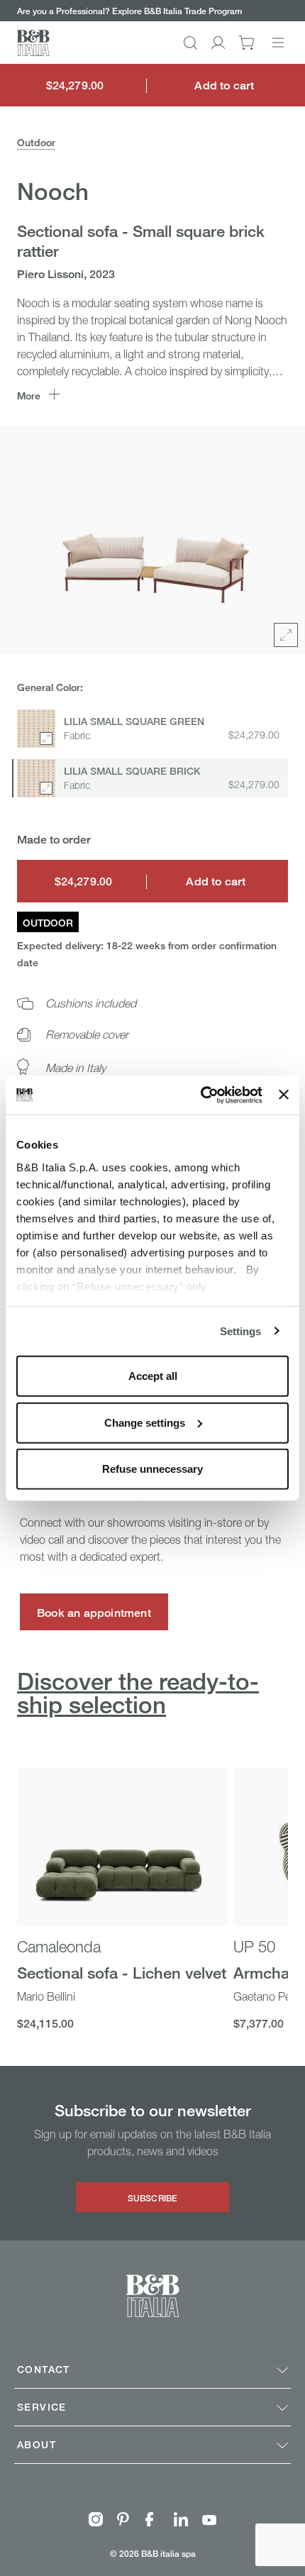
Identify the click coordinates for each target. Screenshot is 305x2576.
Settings (241, 1331)
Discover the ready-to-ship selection (138, 1693)
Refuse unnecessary (152, 1469)
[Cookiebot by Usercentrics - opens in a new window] (201, 1095)
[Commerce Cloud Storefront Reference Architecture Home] (33, 43)
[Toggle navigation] (278, 43)
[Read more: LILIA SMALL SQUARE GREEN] (36, 729)
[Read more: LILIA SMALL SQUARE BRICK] (36, 778)
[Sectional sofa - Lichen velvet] (122, 1847)
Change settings (145, 1422)
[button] (190, 43)
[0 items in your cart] (246, 43)
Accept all (153, 1376)
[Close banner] (284, 1095)
